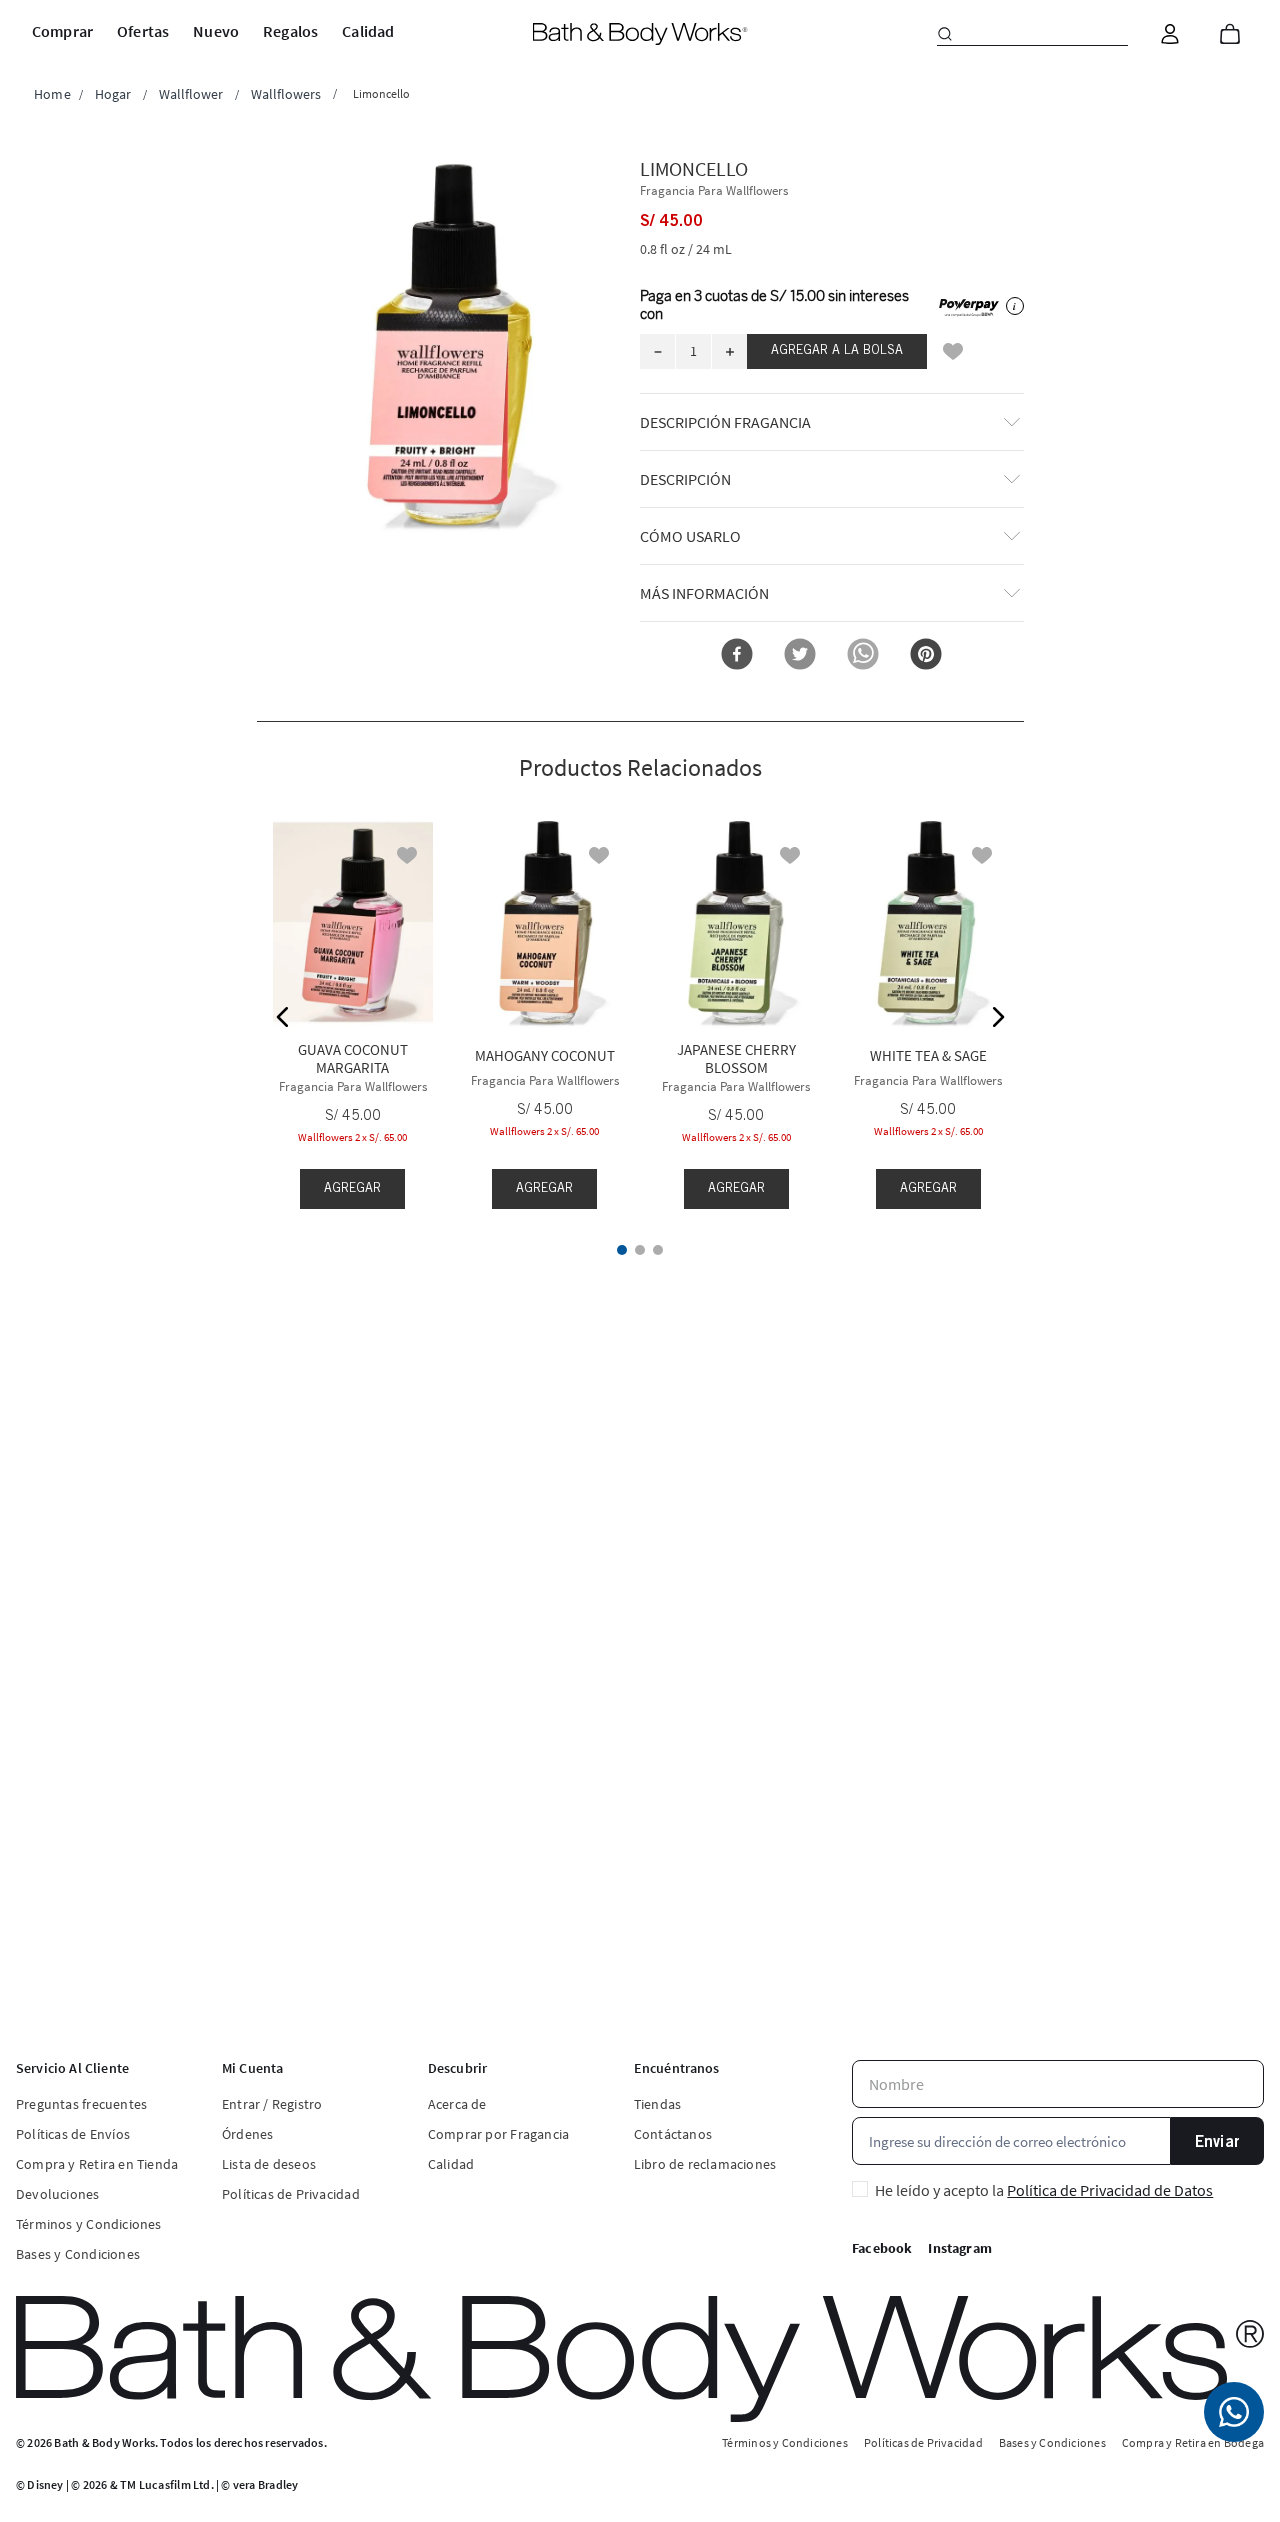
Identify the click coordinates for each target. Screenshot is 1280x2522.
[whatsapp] (863, 655)
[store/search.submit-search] (945, 34)
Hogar (113, 94)
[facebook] (737, 655)
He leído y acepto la (1044, 2190)
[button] (449, 345)
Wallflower (191, 94)
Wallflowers (286, 94)
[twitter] (800, 655)
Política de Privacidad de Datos (1110, 2190)
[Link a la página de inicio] (52, 94)
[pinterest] (926, 655)
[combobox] (1032, 34)
